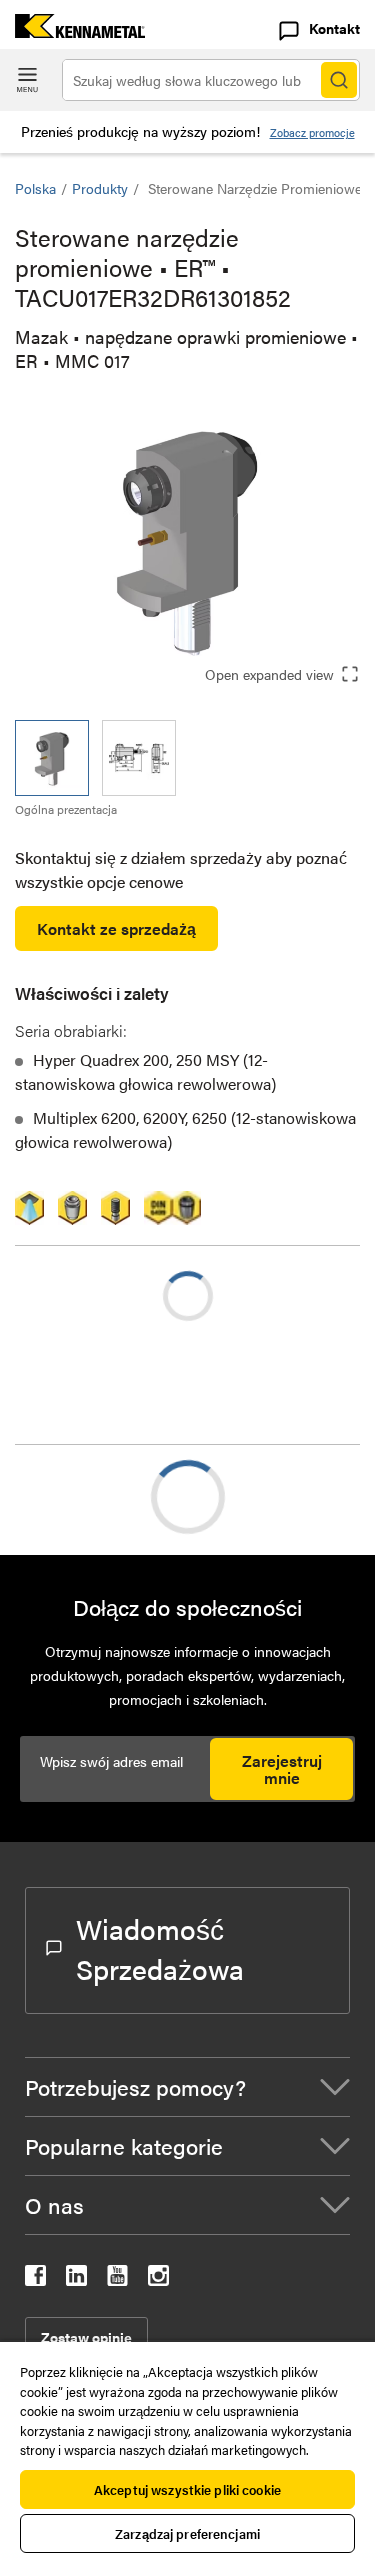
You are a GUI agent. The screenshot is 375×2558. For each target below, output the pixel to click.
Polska (35, 188)
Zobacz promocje (312, 132)
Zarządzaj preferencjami (187, 2533)
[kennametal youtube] (117, 2279)
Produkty (100, 188)
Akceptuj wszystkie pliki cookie (187, 2489)
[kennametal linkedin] (76, 2279)
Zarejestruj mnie (282, 1769)
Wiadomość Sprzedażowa (160, 1948)
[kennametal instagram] (158, 2279)
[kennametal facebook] (35, 2279)
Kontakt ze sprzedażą (116, 928)
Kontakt (334, 28)
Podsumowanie (108, 1496)
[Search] (339, 80)
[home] (72, 31)
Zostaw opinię (86, 2337)
